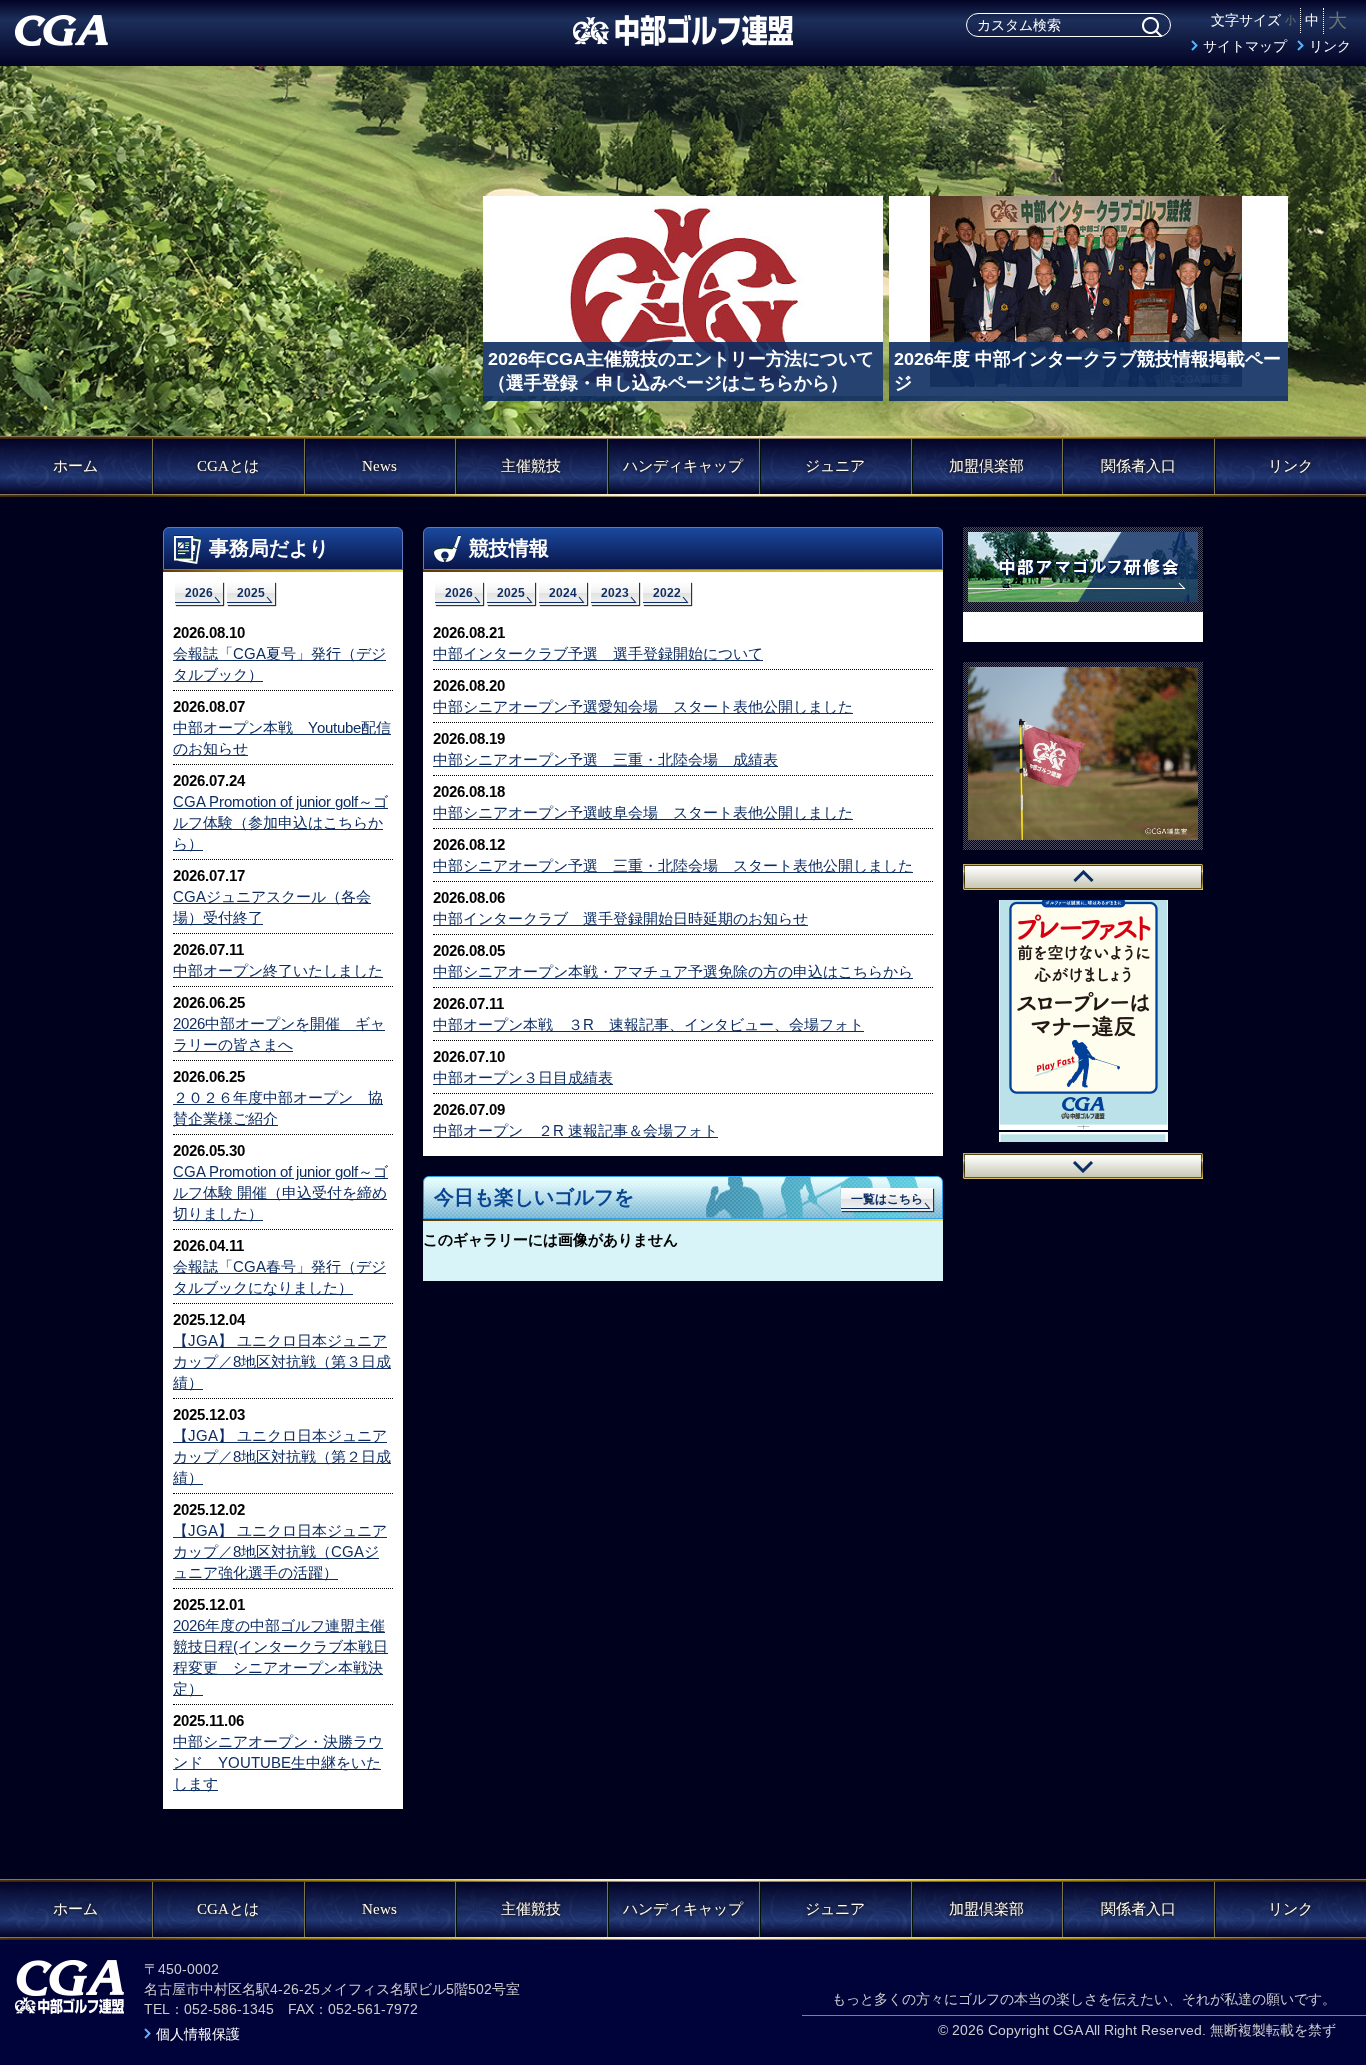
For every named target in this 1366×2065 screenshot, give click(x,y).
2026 (199, 593)
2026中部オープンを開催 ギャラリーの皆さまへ (279, 1034)
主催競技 (531, 466)
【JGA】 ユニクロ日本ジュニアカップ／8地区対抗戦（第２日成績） (282, 1456)
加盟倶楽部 (986, 466)
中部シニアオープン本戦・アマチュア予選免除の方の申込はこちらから (673, 971)
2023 (615, 593)
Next (1083, 1166)
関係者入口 (1138, 466)
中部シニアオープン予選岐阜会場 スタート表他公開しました (643, 812)
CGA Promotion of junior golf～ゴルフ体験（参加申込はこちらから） (280, 822)
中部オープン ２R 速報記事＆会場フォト (575, 1130)
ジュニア (835, 466)
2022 (667, 593)
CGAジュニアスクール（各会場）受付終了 (272, 907)
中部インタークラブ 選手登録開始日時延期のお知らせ (620, 918)
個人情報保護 (198, 2034)
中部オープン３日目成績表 (523, 1077)
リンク (1330, 46)
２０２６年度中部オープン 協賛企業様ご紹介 (278, 1108)
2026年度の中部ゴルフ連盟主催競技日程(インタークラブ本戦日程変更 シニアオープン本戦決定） (280, 1657)
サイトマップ (1245, 46)
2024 (563, 593)
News (379, 466)
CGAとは (228, 466)
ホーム (75, 466)
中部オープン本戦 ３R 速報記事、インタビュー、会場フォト (648, 1024)
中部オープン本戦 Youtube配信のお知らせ (282, 738)
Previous (1083, 877)
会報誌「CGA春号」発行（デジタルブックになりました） (279, 1277)
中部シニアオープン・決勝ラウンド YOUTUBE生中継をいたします (278, 1762)
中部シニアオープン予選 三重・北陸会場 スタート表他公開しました (673, 865)
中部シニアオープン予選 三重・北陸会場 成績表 (605, 759)
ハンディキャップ (683, 466)
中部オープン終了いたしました (278, 970)
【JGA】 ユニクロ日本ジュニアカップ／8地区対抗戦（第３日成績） (282, 1361)
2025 (251, 593)
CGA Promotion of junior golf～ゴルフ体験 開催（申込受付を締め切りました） (280, 1192)
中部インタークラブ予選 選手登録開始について (598, 653)
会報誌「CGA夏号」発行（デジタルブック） (279, 664)
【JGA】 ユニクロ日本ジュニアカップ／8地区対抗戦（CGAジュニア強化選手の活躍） (280, 1551)
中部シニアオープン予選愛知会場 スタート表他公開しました (643, 706)
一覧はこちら (887, 1199)
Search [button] (1152, 27)
